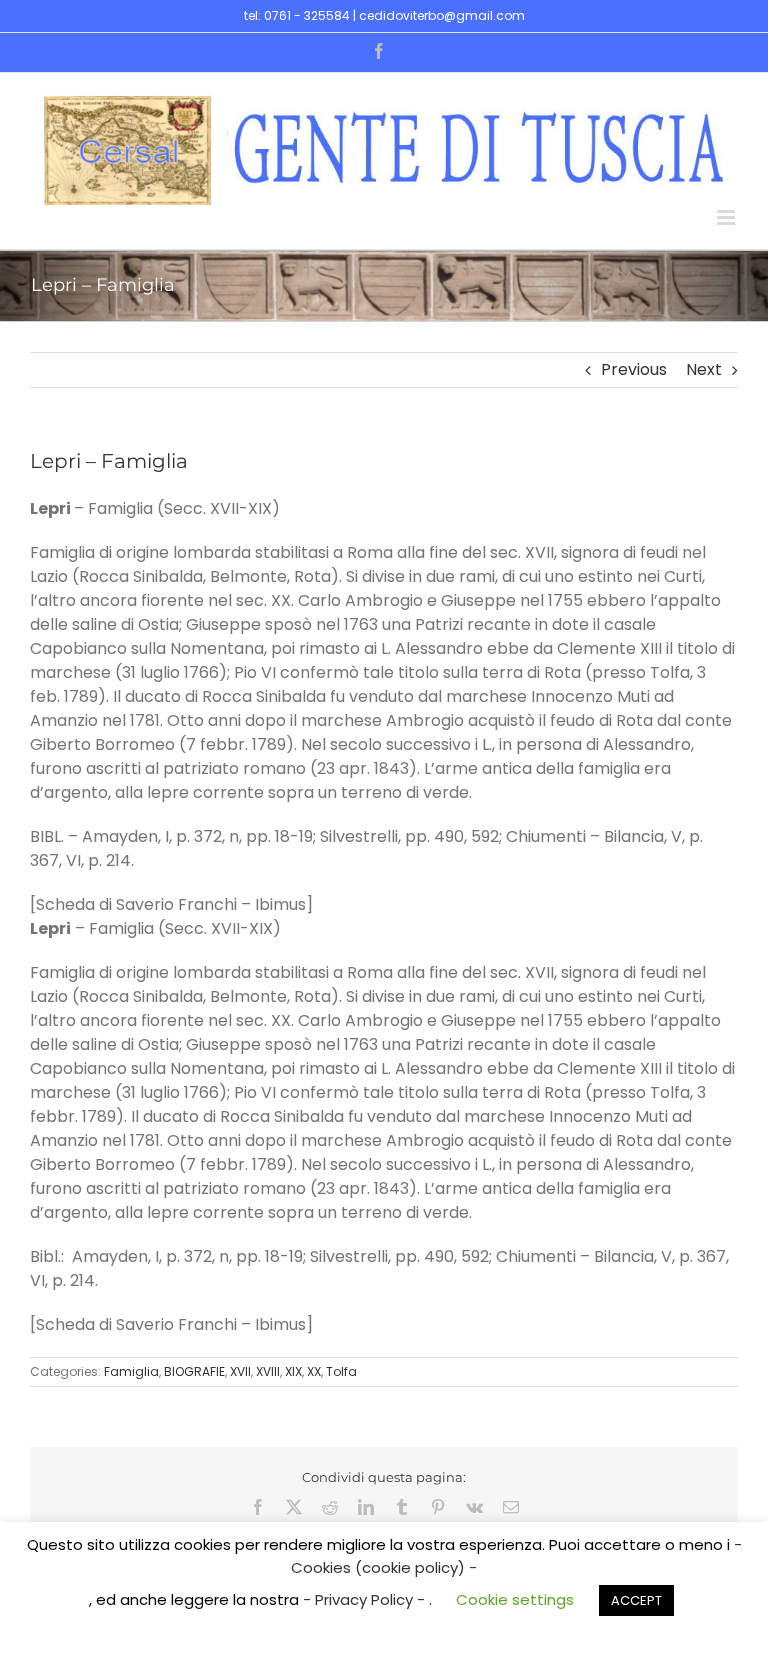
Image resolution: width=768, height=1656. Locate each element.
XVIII (268, 1371)
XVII (240, 1371)
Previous (634, 369)
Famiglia (131, 1371)
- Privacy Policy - (366, 1599)
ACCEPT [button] (636, 1600)
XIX (293, 1371)
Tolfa (341, 1371)
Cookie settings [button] (515, 1599)
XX (314, 1371)
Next (704, 369)
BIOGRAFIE (194, 1371)
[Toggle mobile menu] (727, 217)
